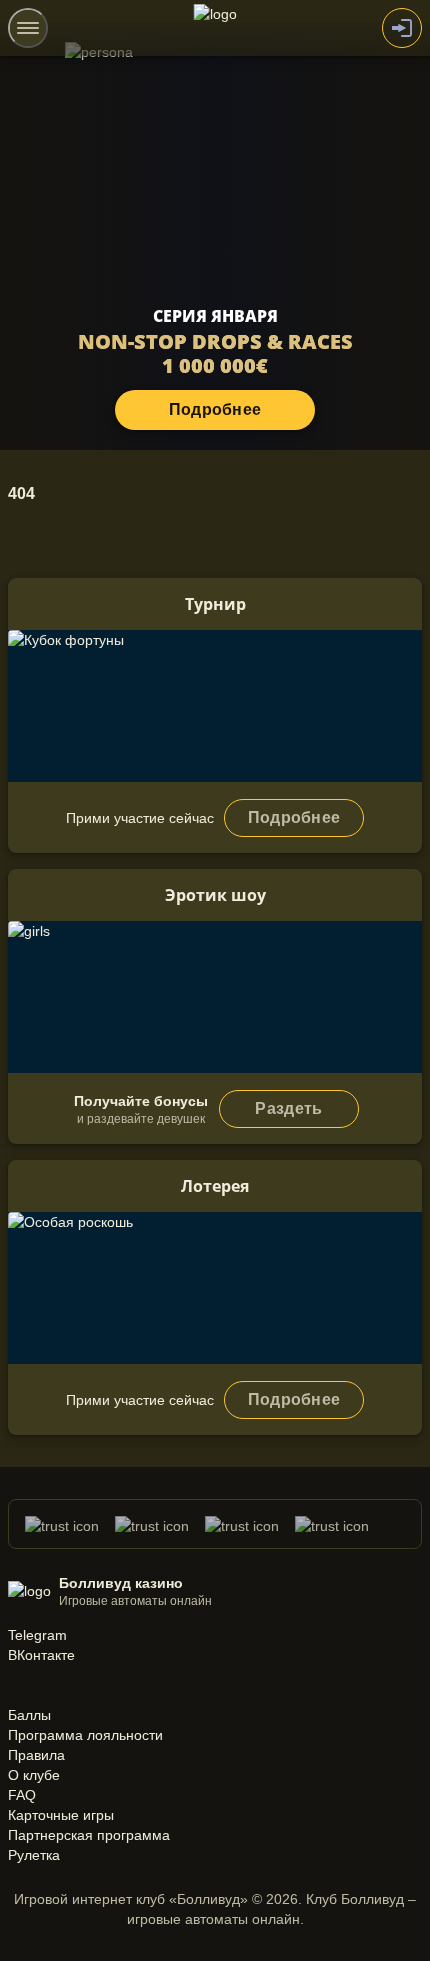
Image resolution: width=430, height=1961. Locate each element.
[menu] (28, 28)
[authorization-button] (402, 28)
